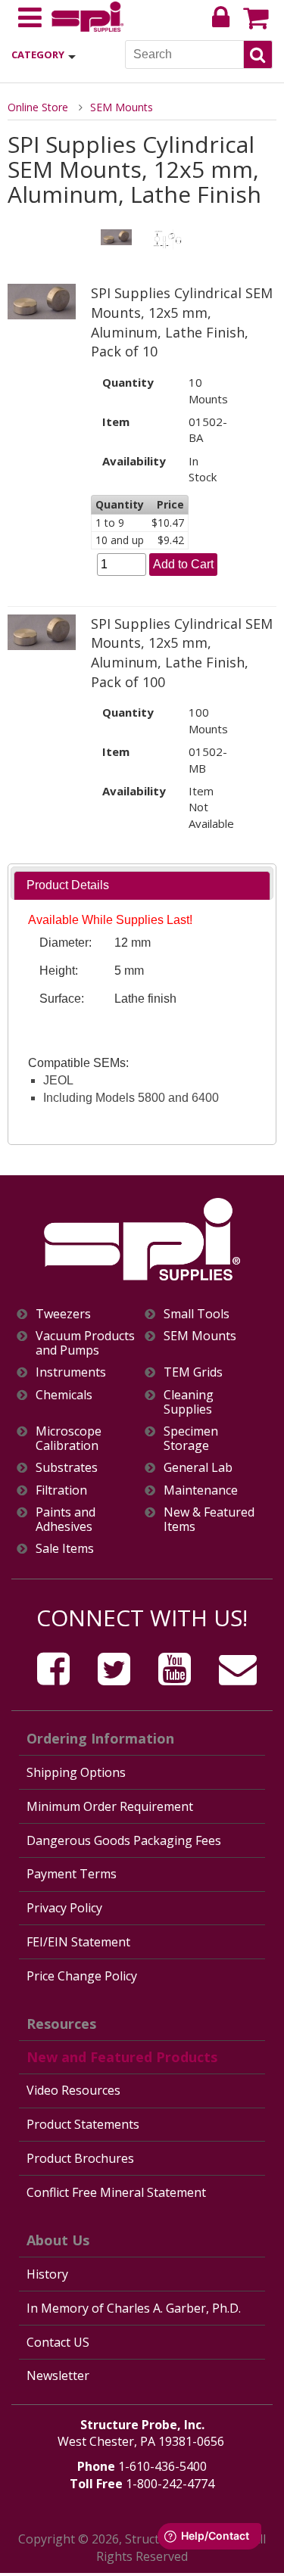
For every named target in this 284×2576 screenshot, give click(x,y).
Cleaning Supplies (189, 1402)
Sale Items (65, 1549)
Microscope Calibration (69, 1439)
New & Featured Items (209, 1520)
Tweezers (63, 1314)
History (47, 2274)
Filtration (61, 1490)
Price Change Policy (82, 1976)
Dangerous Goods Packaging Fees (124, 1840)
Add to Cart (183, 564)
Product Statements (83, 2124)
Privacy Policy (64, 1908)
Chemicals (64, 1395)
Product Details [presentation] (68, 885)
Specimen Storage (191, 1439)
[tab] (142, 886)
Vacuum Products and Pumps (85, 1343)
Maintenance (201, 1490)
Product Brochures (80, 2158)
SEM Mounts (122, 107)
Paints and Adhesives (66, 1520)
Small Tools (197, 1314)
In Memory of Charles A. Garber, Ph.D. (134, 2308)
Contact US (58, 2342)
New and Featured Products (122, 2057)
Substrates (67, 1468)
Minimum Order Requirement (110, 1806)
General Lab (198, 1468)
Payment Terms (72, 1874)
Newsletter (58, 2375)
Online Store (38, 107)
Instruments (71, 1372)
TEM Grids (193, 1372)
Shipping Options (76, 1772)
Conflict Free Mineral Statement (116, 2192)
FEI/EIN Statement (78, 1942)
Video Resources (73, 2090)
